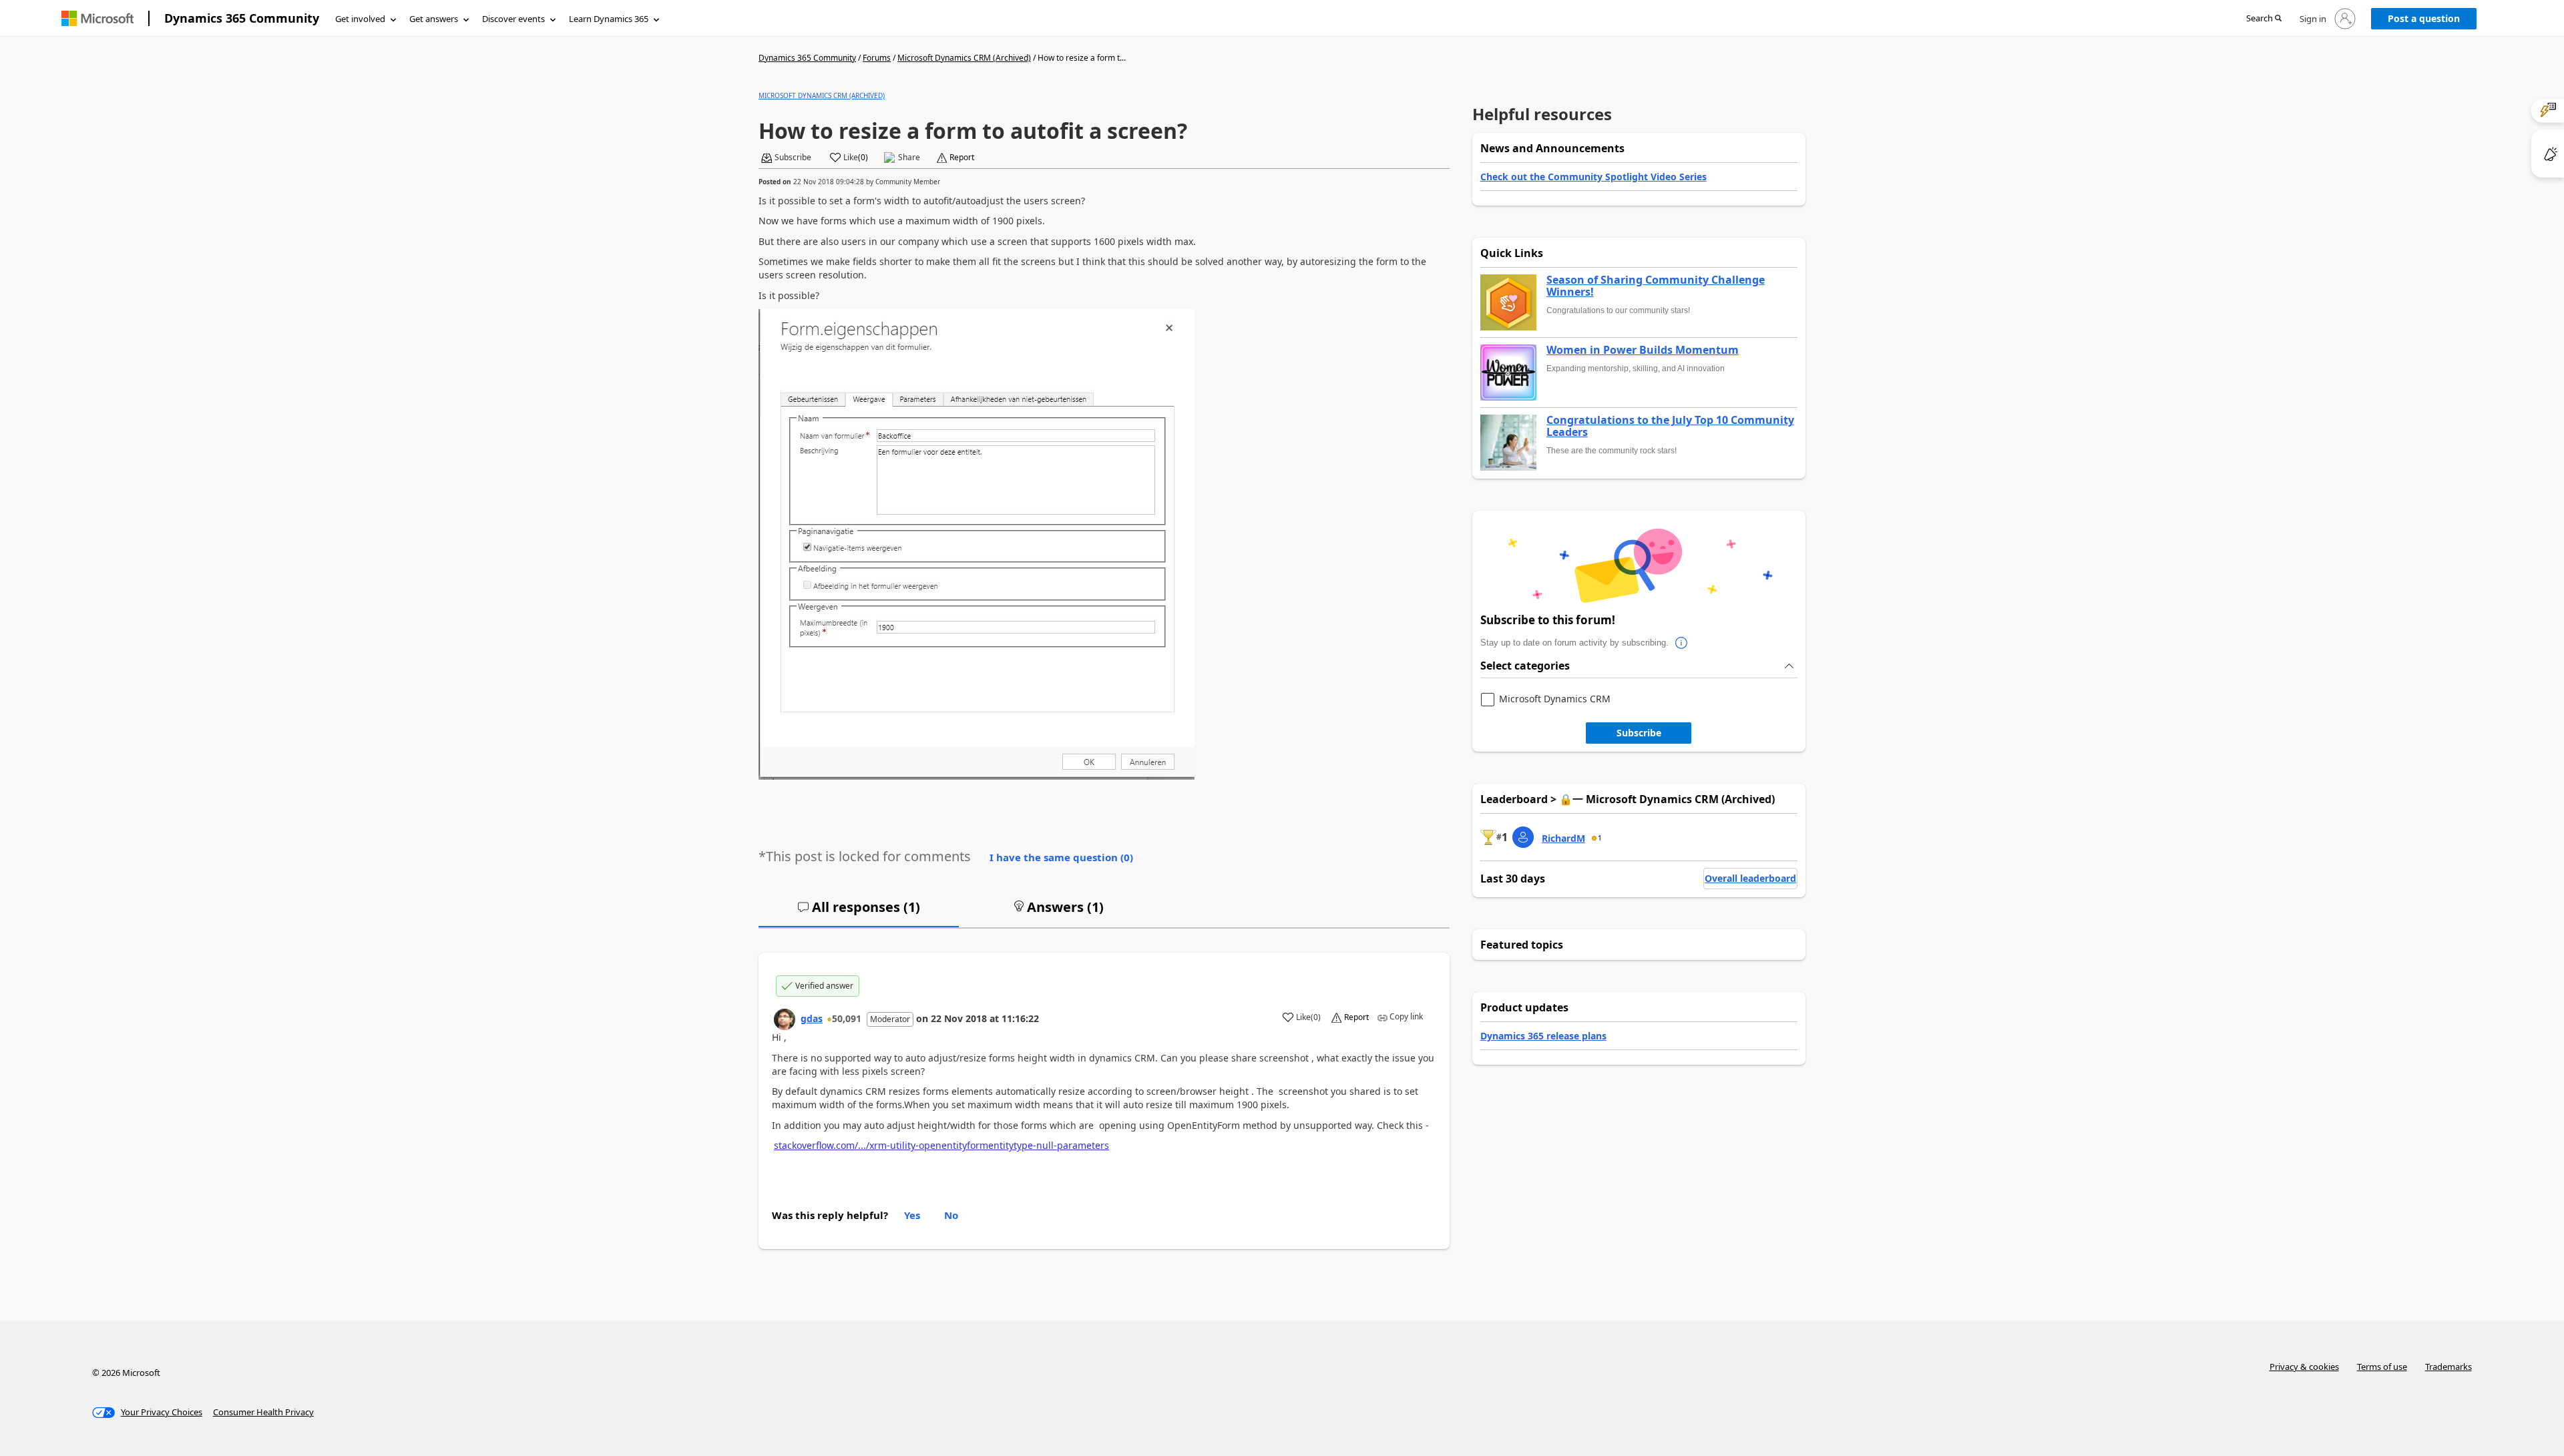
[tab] (859, 913)
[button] (2264, 19)
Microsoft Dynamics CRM (1555, 699)
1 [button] (1600, 838)
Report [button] (962, 158)
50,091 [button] (847, 1018)
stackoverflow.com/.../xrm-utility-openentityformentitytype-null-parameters (941, 1145)
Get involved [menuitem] (360, 19)
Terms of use (2382, 1367)
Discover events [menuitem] (513, 19)
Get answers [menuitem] (434, 19)
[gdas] (785, 1019)
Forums (877, 58)
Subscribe (1639, 733)
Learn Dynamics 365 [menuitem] (609, 19)
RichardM (1563, 838)
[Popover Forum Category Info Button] (1682, 643)
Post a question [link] (2424, 18)
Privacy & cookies (2304, 1367)
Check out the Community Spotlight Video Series (1593, 177)
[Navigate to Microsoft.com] (97, 18)
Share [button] (909, 158)
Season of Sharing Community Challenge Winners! (1656, 286)
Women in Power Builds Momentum (1643, 350)
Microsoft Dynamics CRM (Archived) (964, 58)
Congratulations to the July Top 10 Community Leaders (1670, 426)
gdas (812, 1018)
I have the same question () (1061, 857)
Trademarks (2448, 1367)
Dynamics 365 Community (242, 18)
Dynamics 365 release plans (1543, 1036)
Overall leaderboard (1750, 878)
